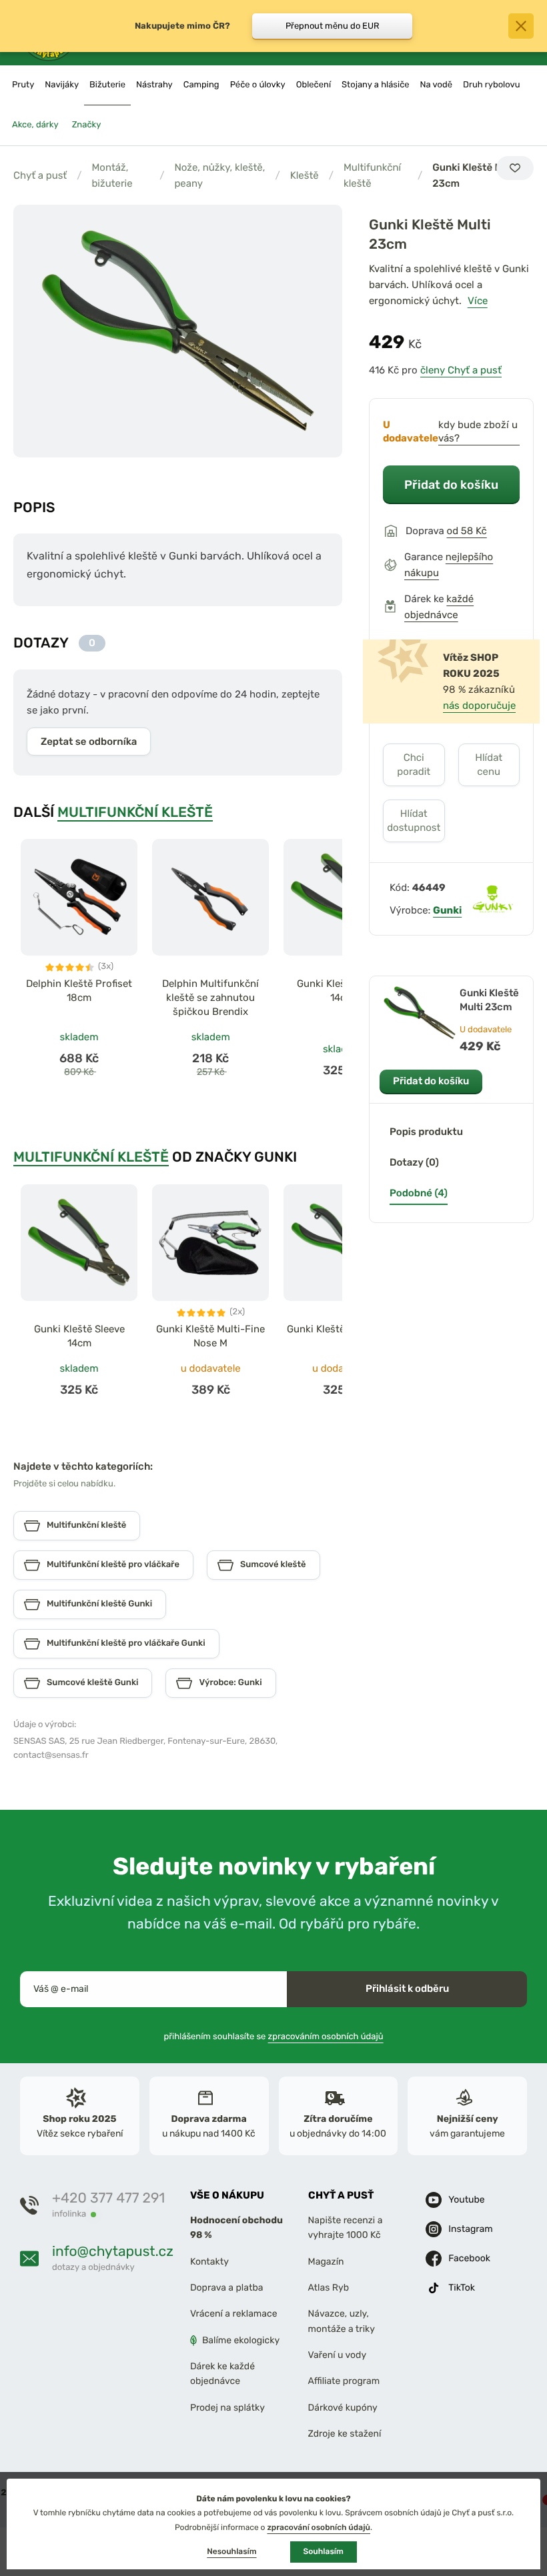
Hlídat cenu (489, 765)
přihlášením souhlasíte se (273, 2036)
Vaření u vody (338, 2355)
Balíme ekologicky (241, 2340)
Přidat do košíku (451, 484)
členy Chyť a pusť (461, 370)
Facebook (469, 2258)
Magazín (326, 2261)
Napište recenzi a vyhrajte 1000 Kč (346, 2228)
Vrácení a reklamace (234, 2314)
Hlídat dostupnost (414, 821)
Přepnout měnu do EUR (333, 26)
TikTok (462, 2287)
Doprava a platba (227, 2288)
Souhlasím (324, 2551)
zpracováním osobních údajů (326, 2036)
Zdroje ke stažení (345, 2434)
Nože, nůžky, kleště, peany (219, 175)
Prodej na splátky (227, 2407)
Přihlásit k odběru (407, 1989)
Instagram (470, 2228)
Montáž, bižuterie (112, 175)
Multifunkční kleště (372, 175)
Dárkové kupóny (343, 2407)
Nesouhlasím (231, 2551)
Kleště (305, 175)
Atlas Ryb (329, 2288)
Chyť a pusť (40, 175)
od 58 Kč (467, 531)
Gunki (447, 910)
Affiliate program (344, 2381)
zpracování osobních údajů (319, 2527)
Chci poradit (414, 765)
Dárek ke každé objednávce (222, 2374)
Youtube (466, 2199)
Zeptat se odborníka (89, 742)
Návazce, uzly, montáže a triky (342, 2321)
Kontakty (209, 2261)
